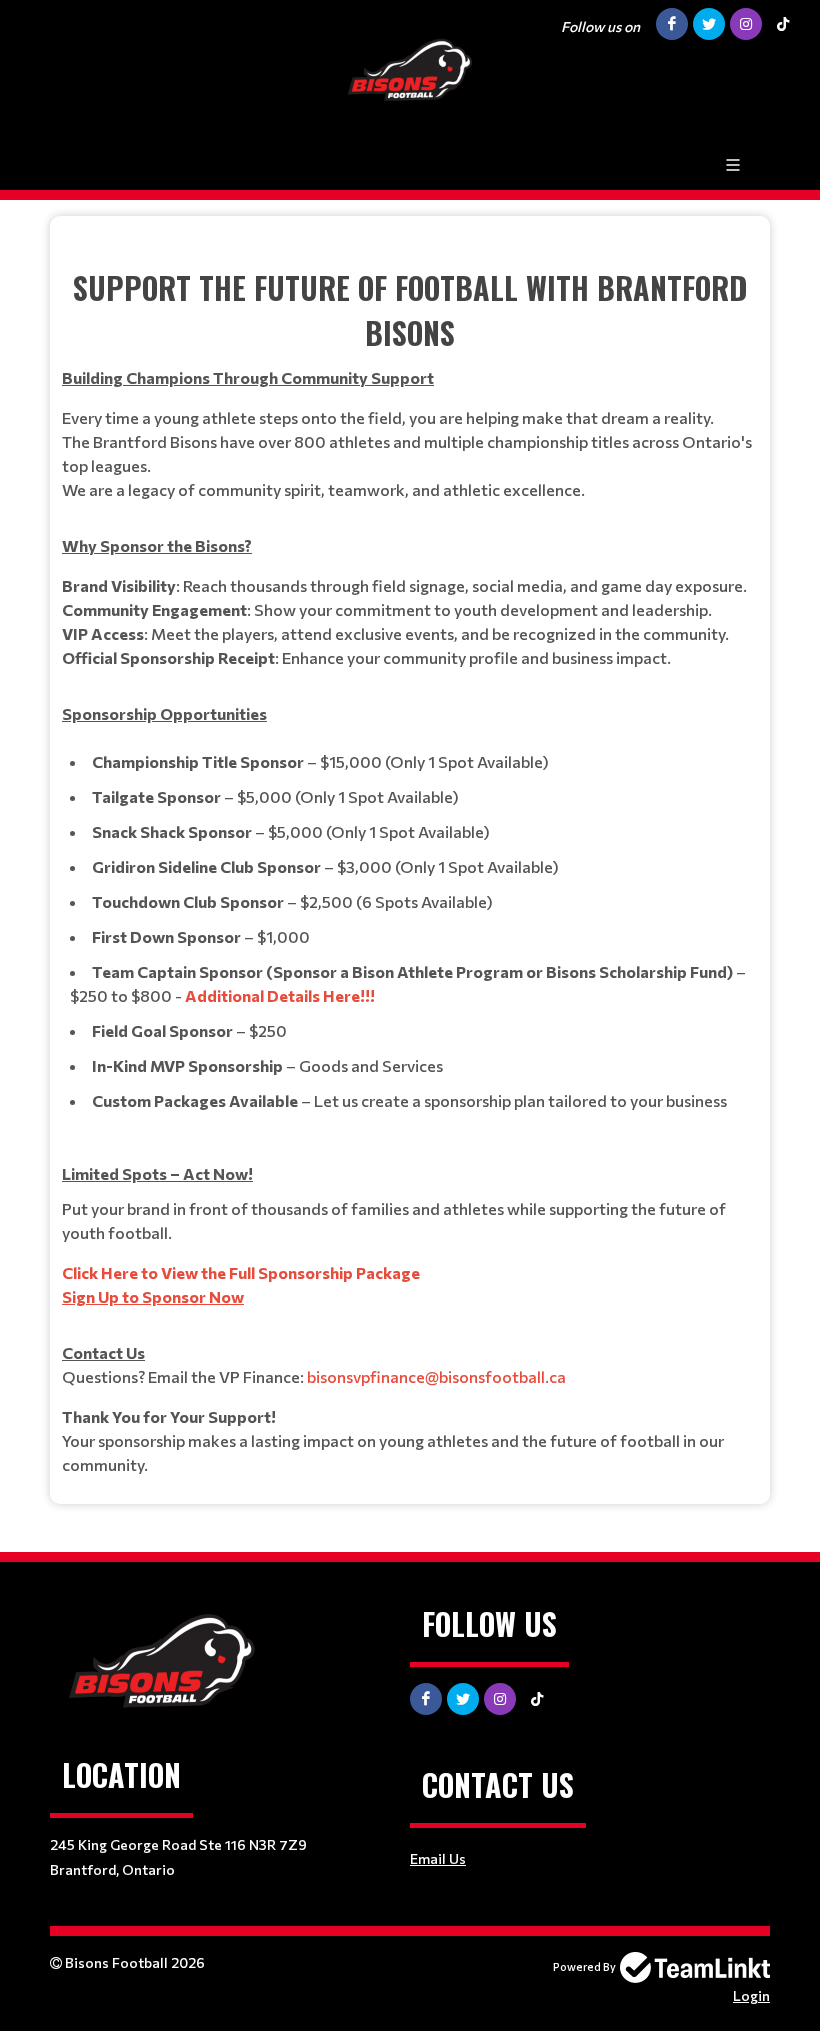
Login (751, 1995)
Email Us (438, 1858)
